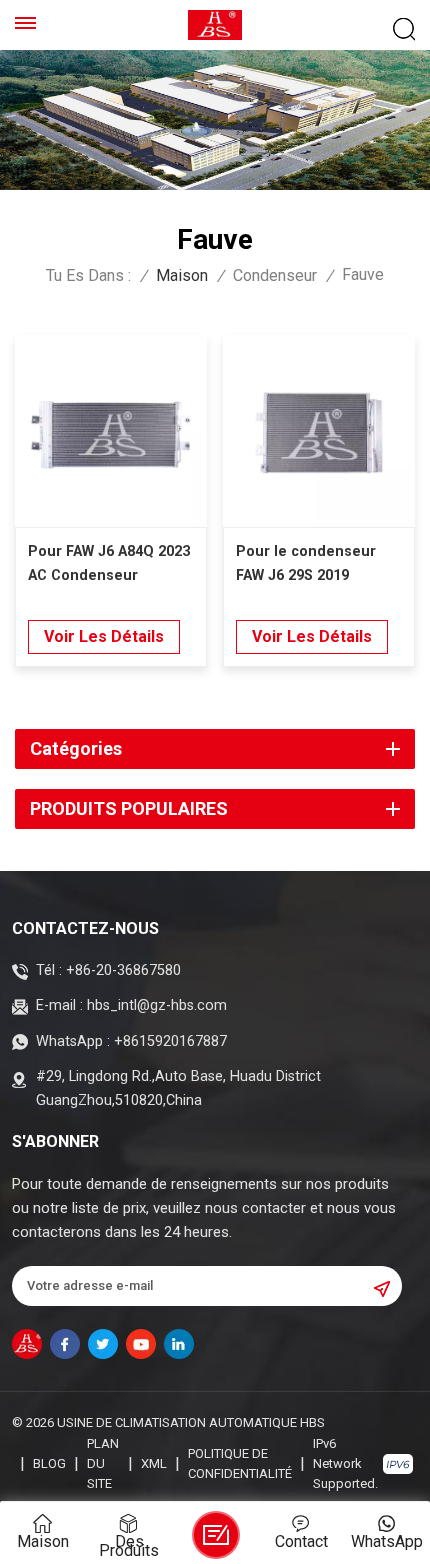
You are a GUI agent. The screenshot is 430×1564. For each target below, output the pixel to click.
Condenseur (275, 276)
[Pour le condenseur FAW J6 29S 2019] (319, 431)
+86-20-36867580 (123, 970)
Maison (182, 276)
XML (154, 1463)
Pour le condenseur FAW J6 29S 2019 (306, 563)
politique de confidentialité (240, 1463)
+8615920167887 (170, 1041)
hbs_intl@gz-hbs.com (157, 1005)
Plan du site (103, 1463)
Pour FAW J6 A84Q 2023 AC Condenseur (109, 563)
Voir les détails (104, 636)
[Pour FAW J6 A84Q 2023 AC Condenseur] (111, 431)
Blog (49, 1463)
